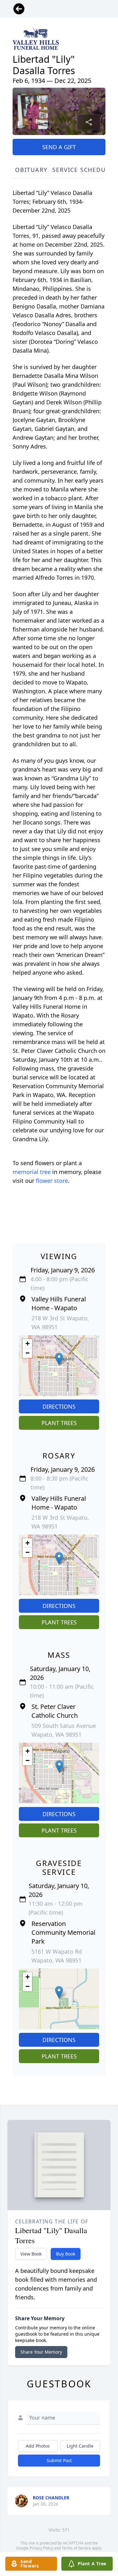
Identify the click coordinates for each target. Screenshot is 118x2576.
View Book (31, 2254)
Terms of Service (76, 2548)
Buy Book (66, 2254)
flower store (52, 1181)
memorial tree (32, 1172)
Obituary (31, 170)
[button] (59, 1359)
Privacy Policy (41, 2548)
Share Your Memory (41, 2352)
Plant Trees (59, 1423)
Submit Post (59, 2460)
